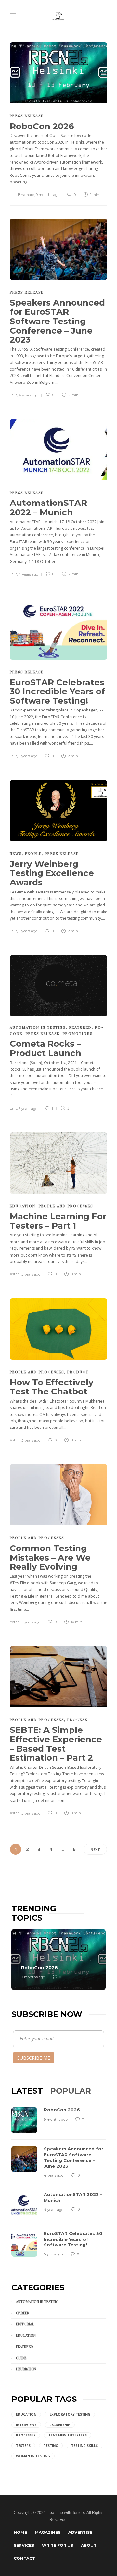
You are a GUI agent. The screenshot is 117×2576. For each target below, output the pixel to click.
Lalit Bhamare (22, 195)
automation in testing (38, 1027)
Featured (80, 1027)
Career (23, 2313)
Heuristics (26, 2369)
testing (51, 2446)
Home (20, 2532)
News (16, 853)
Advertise (80, 2532)
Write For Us (58, 2545)
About (89, 2545)
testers (23, 2446)
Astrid (15, 1274)
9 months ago (48, 195)
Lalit (13, 395)
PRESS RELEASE (27, 116)
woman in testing (33, 2456)
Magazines (48, 2532)
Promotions (78, 1033)
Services (24, 2545)
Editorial (25, 2324)
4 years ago (28, 395)
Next (95, 1849)
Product (78, 1372)
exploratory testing (70, 2414)
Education (23, 1206)
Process (77, 1720)
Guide (21, 2358)
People (33, 853)
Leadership (60, 2425)
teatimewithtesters (68, 2435)
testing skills (84, 2446)
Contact (24, 2558)
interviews (26, 2425)
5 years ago (28, 756)
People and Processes (66, 1206)
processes (26, 2435)
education (26, 2414)
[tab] (27, 2091)
